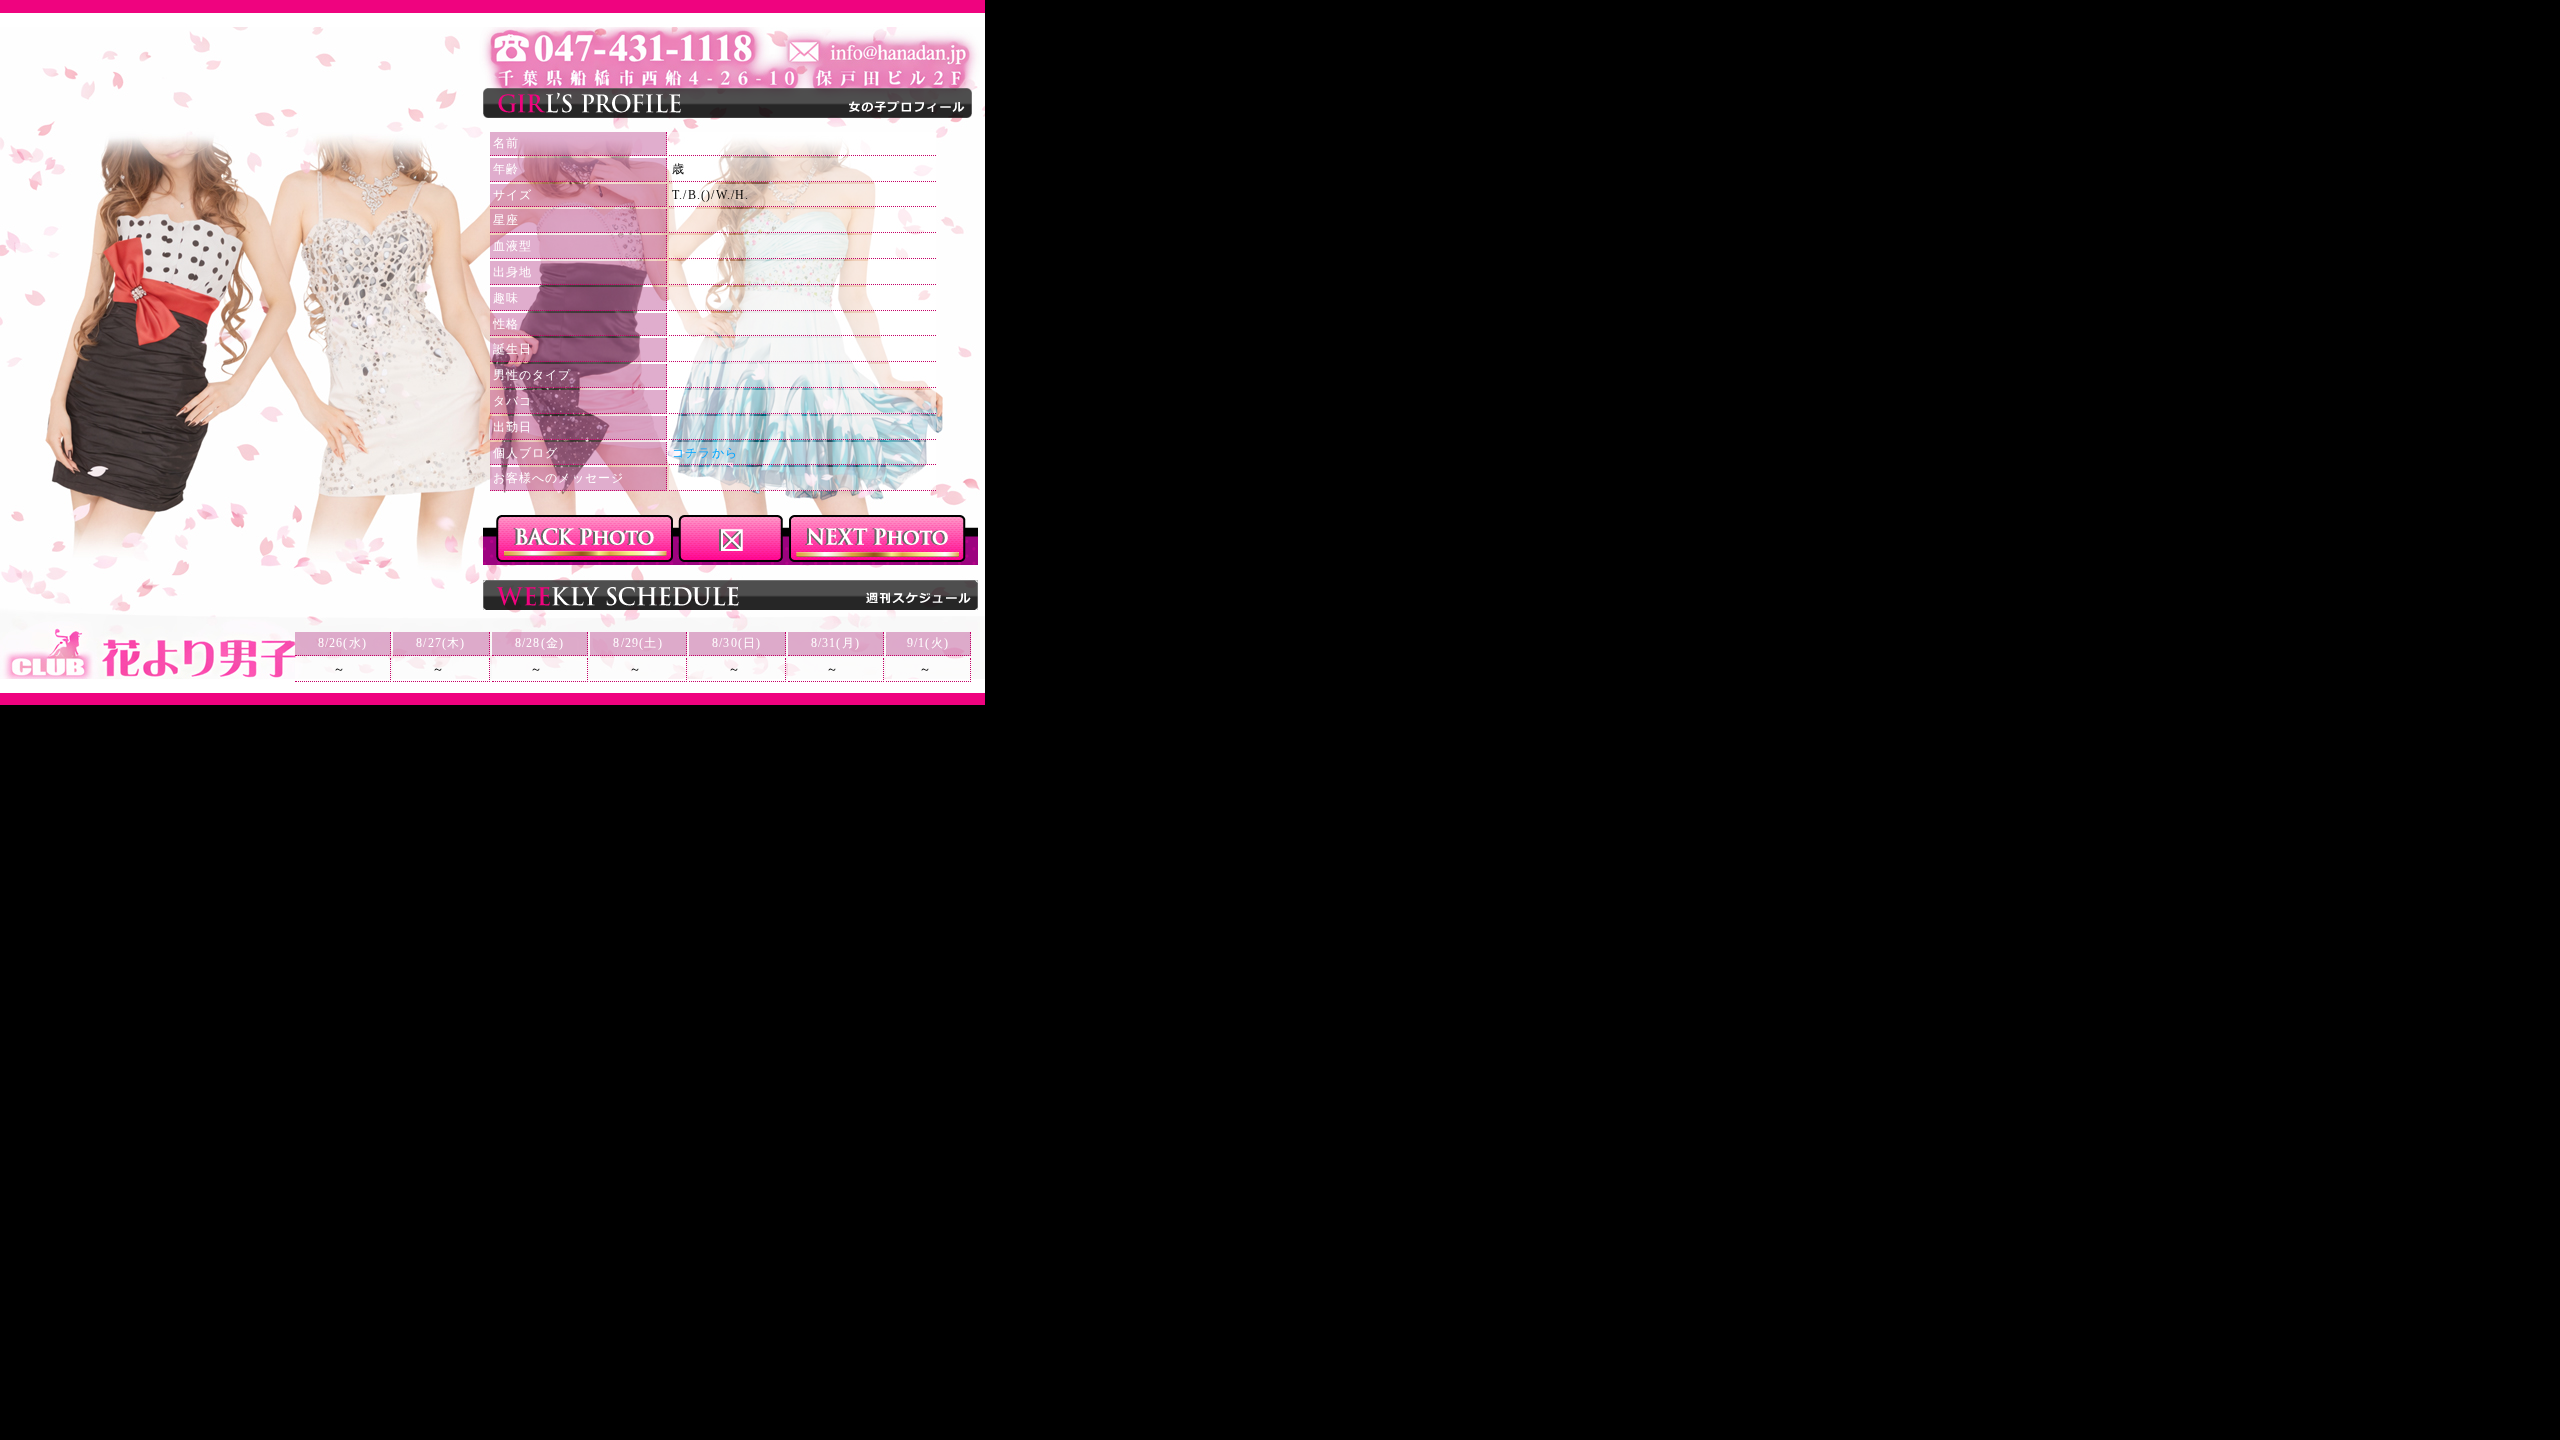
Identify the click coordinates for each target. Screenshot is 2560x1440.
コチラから (705, 453)
